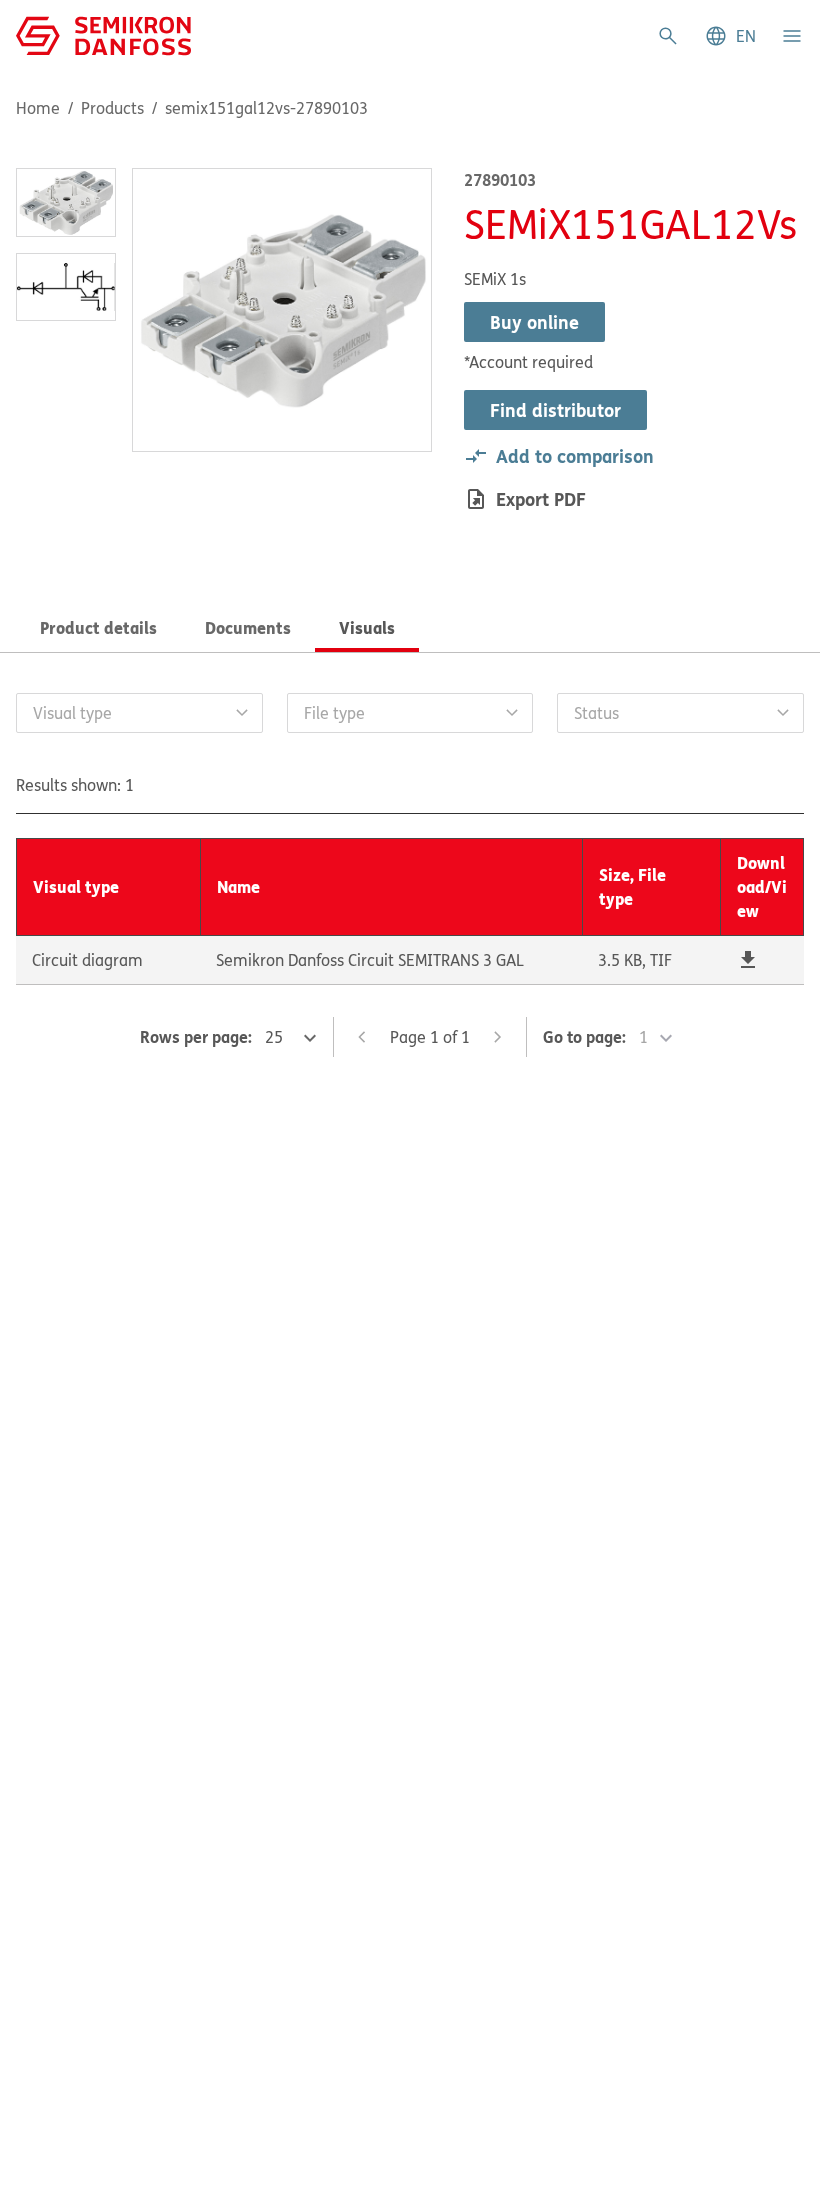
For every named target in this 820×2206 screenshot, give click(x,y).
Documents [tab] (248, 627)
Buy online (534, 322)
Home (38, 108)
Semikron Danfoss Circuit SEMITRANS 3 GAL (370, 960)
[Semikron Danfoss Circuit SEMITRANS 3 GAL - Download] (748, 960)
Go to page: (584, 1036)
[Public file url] (748, 960)
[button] (730, 36)
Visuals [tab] (367, 627)
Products (112, 108)
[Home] (103, 34)
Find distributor (555, 410)
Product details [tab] (98, 627)
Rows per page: (196, 1036)
